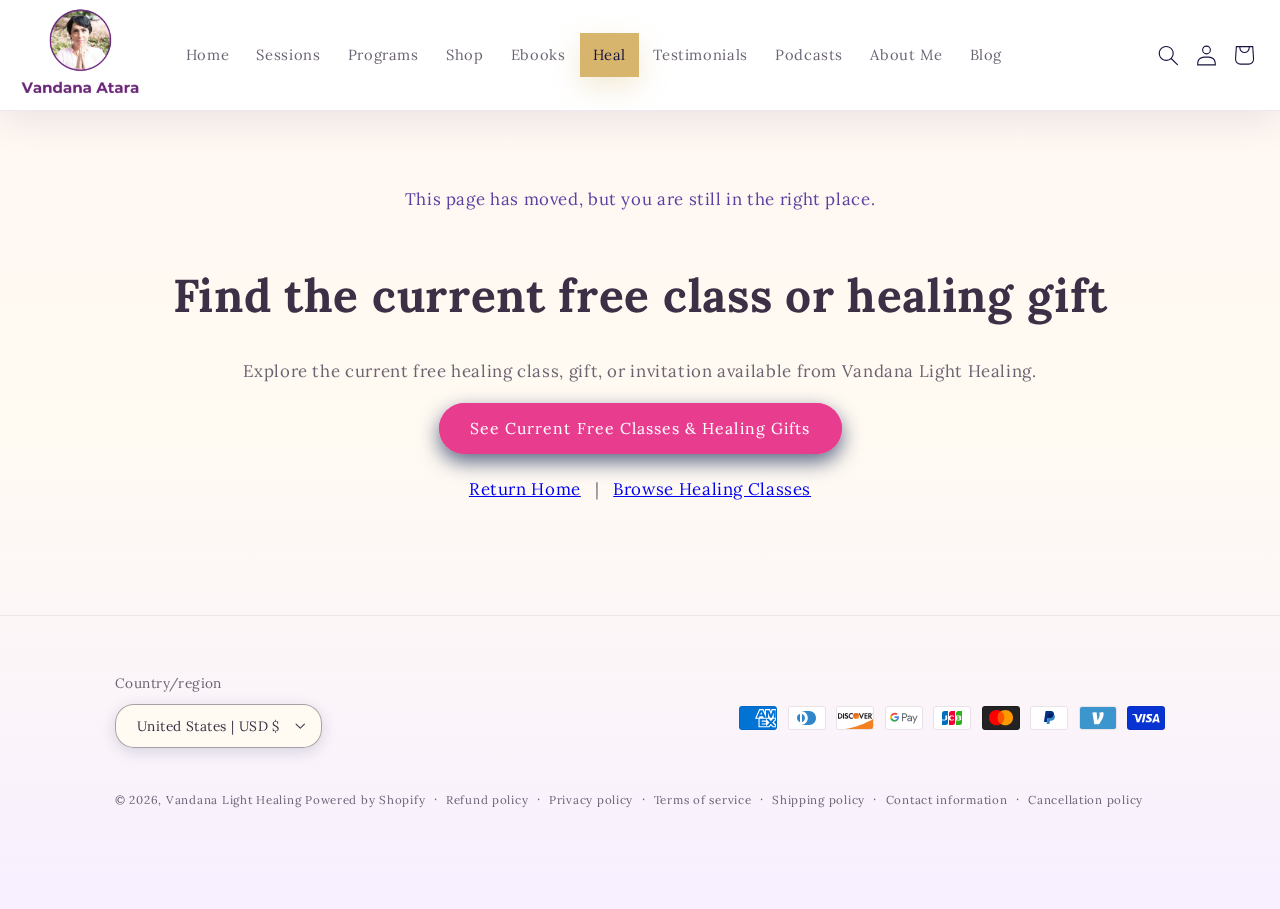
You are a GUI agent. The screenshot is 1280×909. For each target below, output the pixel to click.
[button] (1168, 55)
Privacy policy (591, 798)
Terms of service (703, 798)
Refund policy (487, 798)
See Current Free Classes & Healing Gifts (640, 428)
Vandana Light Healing (235, 798)
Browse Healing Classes (712, 489)
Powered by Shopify (365, 798)
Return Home (525, 489)
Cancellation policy (1085, 798)
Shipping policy (818, 798)
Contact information (947, 798)
